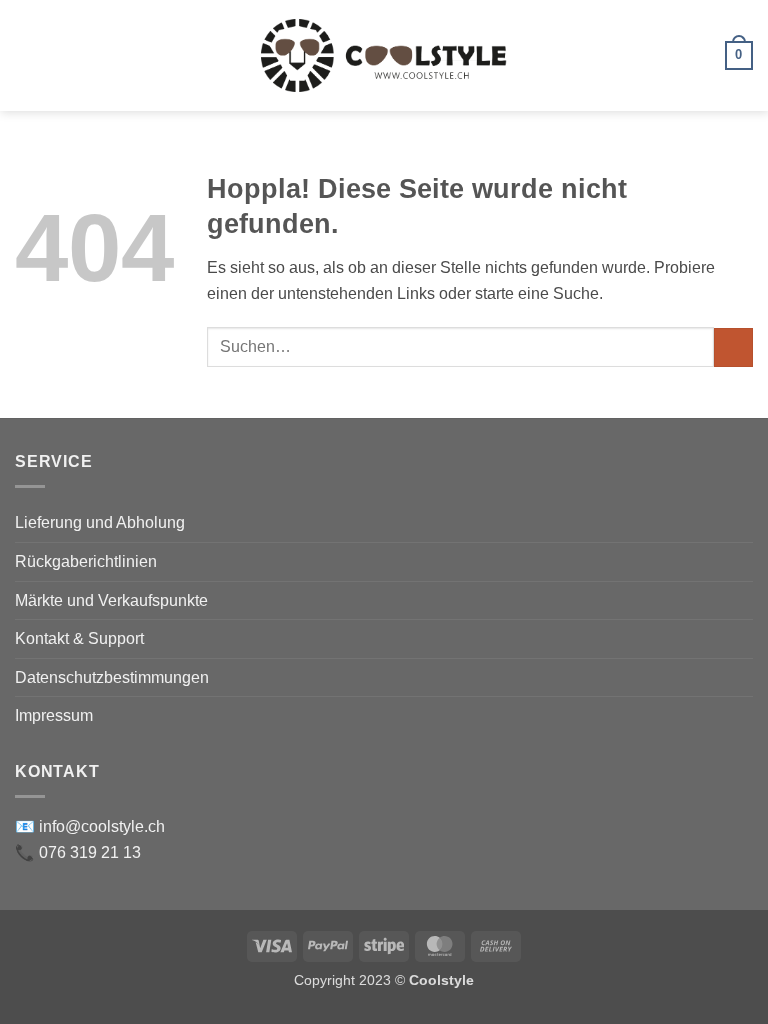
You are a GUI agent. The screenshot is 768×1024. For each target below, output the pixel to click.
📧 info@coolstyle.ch (90, 826)
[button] (27, 55)
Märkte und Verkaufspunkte (111, 600)
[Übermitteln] (733, 347)
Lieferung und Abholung (100, 522)
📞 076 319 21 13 (78, 852)
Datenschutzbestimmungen (112, 677)
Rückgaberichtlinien (86, 561)
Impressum (54, 715)
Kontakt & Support (79, 638)
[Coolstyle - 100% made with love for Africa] (384, 55)
